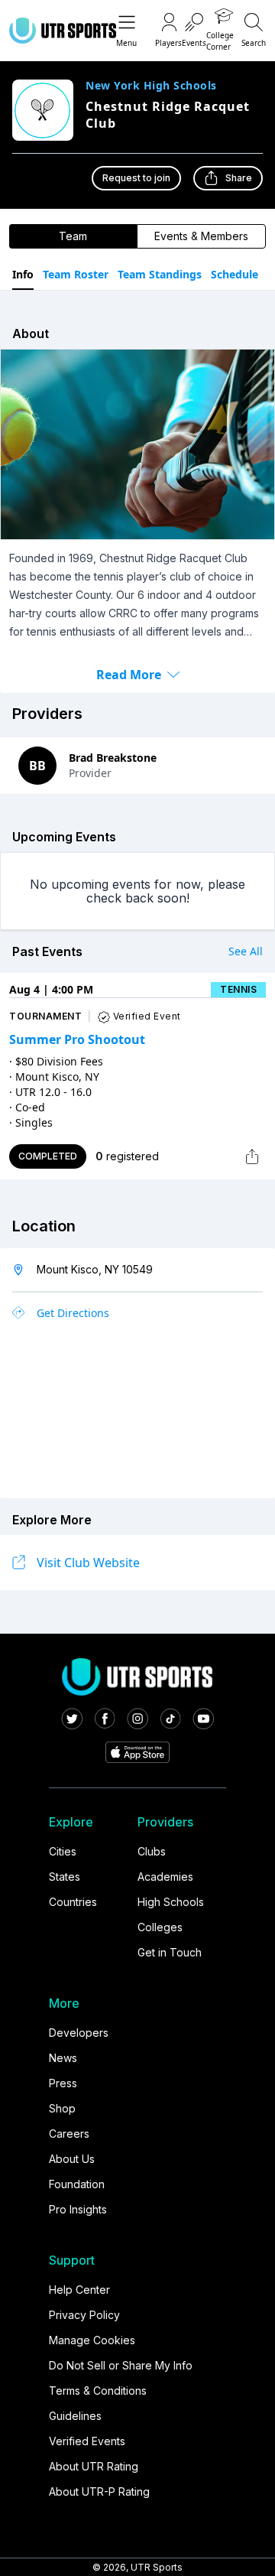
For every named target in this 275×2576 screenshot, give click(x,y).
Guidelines (75, 2416)
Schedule (235, 274)
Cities (63, 1851)
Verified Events (87, 2441)
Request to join (136, 178)
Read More (129, 675)
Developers (79, 2033)
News (63, 2058)
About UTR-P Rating (99, 2491)
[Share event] (252, 1156)
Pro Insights (78, 2209)
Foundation (77, 2184)
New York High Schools (151, 86)
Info (23, 274)
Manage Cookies (92, 2340)
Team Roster (76, 274)
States (65, 1877)
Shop (62, 2108)
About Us (72, 2159)
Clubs (152, 1851)
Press (63, 2083)
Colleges (160, 1927)
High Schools (171, 1902)
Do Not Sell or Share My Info (121, 2365)
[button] (126, 31)
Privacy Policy (84, 2315)
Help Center (79, 2290)
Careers (69, 2134)
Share (239, 178)
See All (246, 951)
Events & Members (201, 236)
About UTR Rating (94, 2466)
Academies (165, 1877)
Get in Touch (170, 1952)
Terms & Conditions (98, 2391)
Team (73, 236)
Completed (48, 1156)
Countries (73, 1902)
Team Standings (160, 274)
